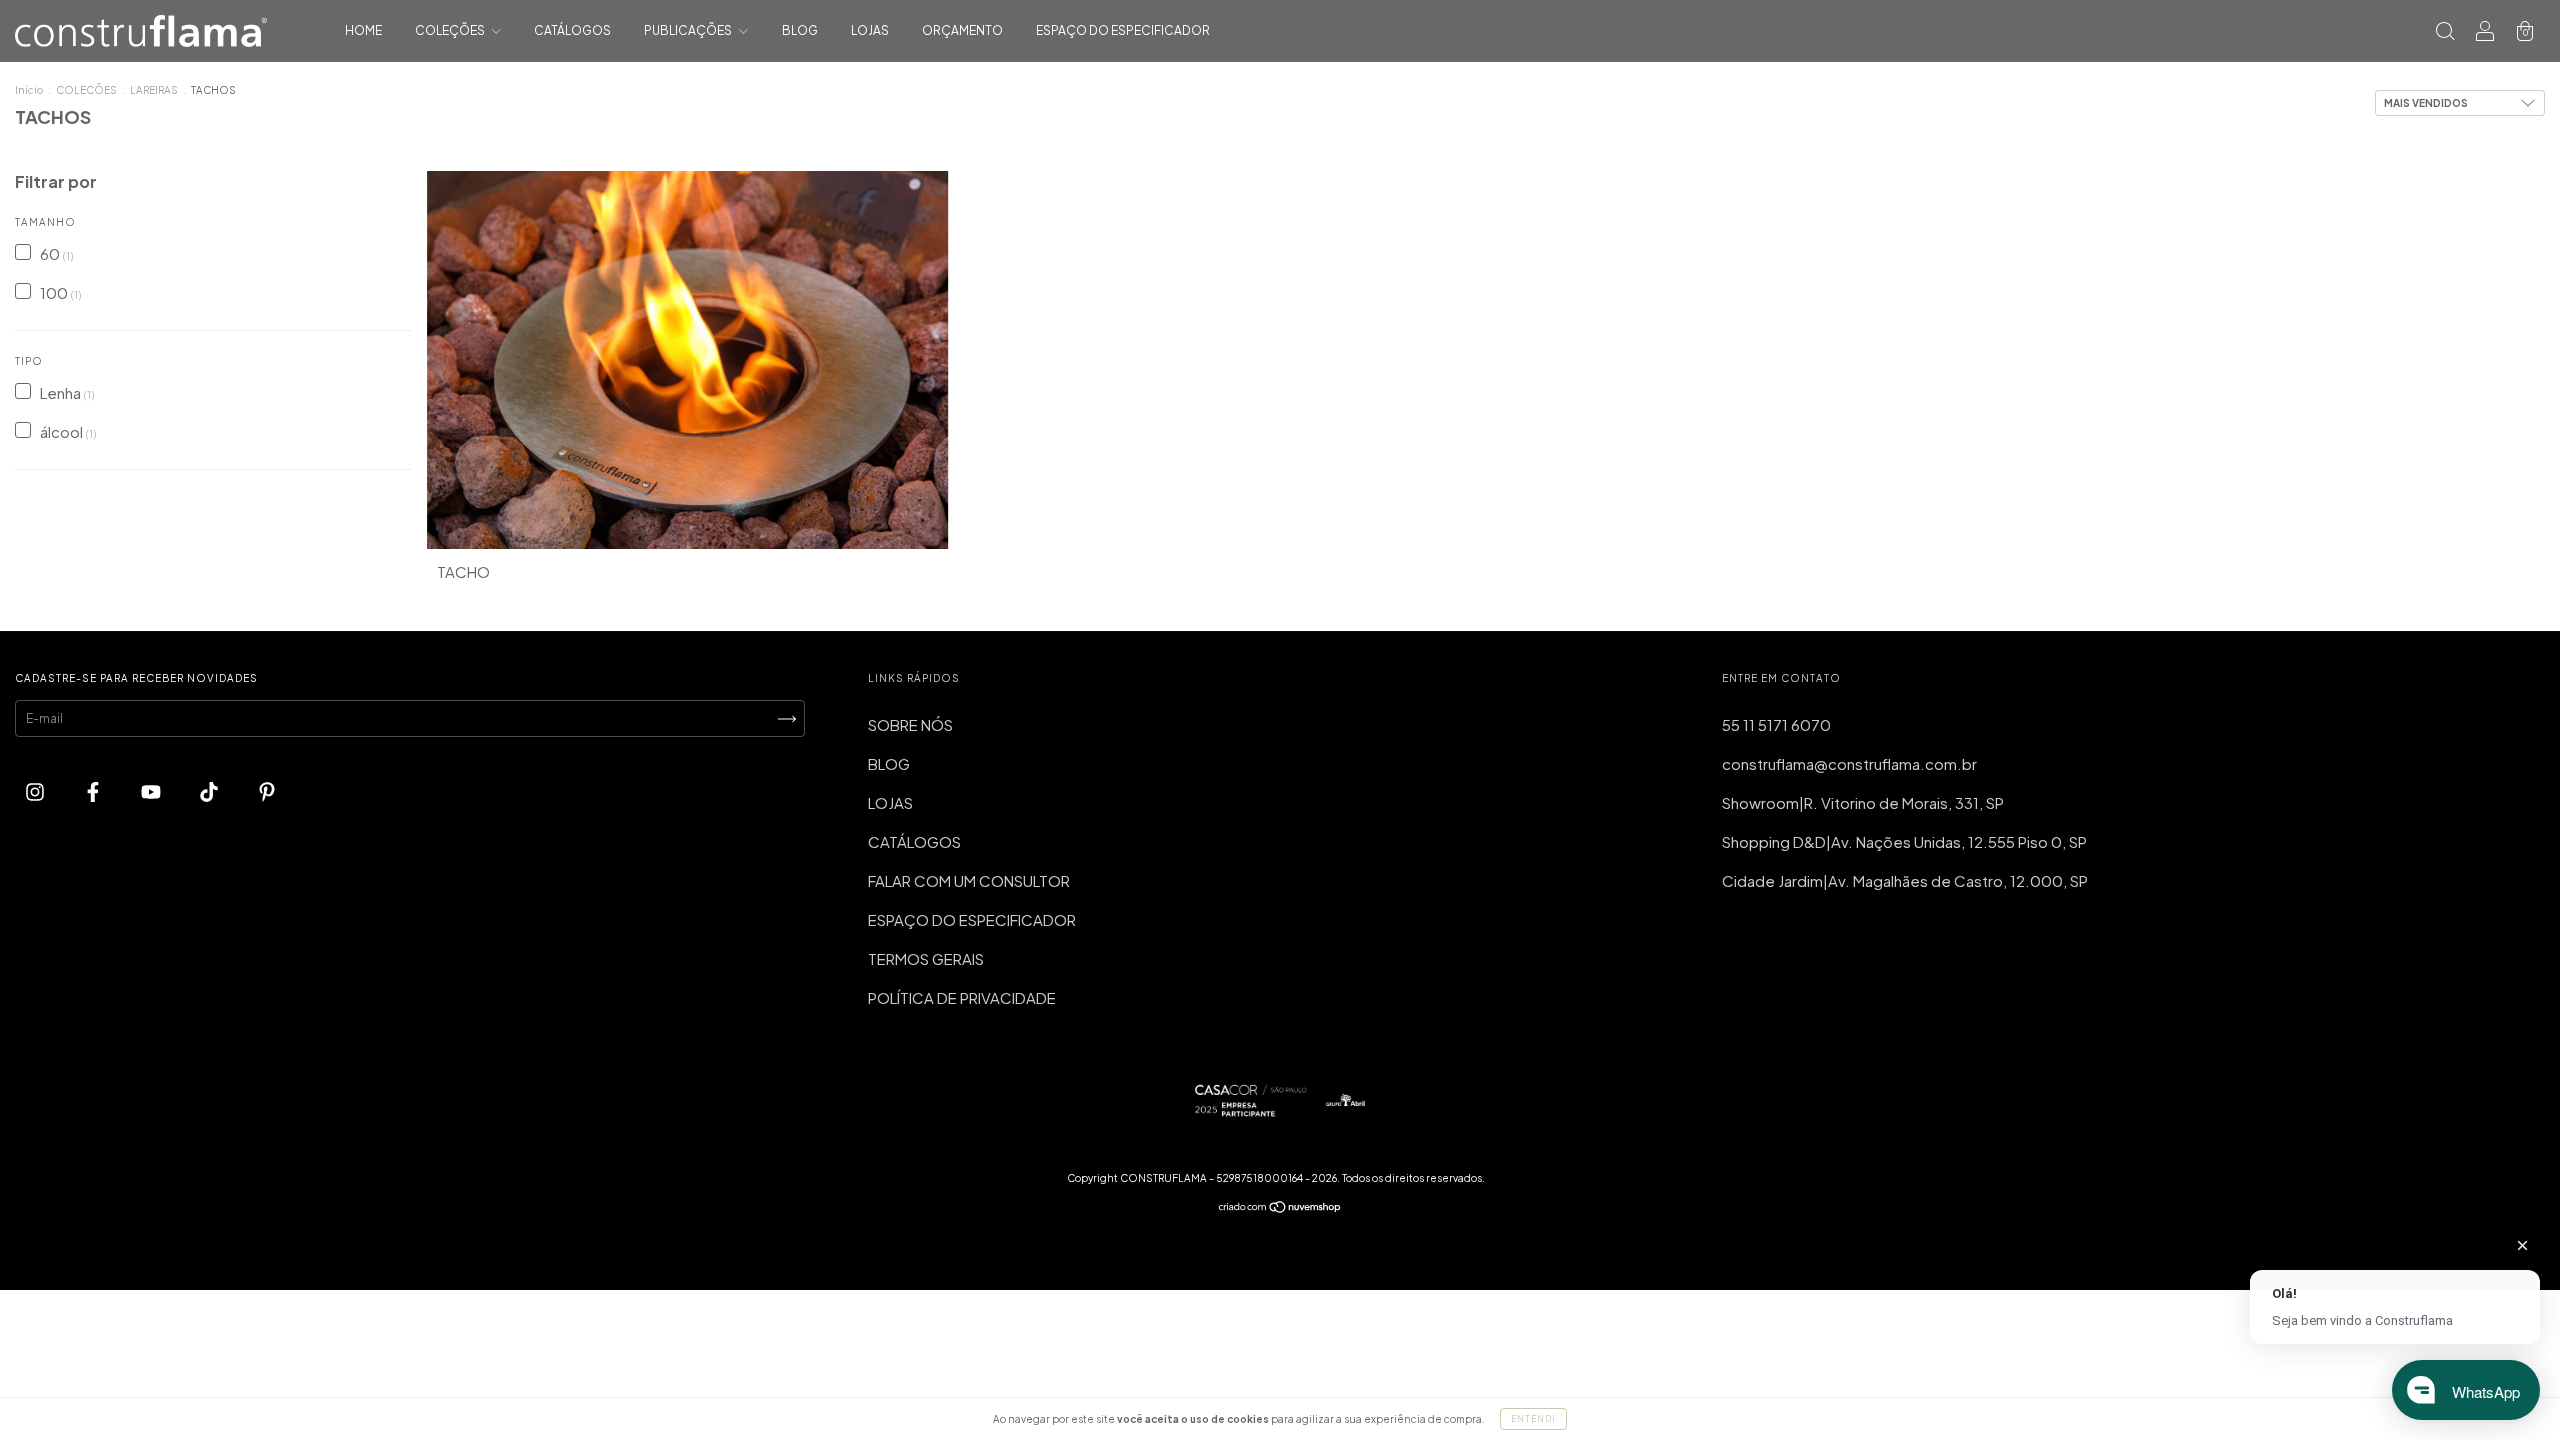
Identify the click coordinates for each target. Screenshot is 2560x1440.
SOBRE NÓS (910, 724)
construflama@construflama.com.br (1849, 763)
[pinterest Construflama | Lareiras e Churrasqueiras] (267, 790)
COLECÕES (86, 90)
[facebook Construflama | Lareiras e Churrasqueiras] (94, 790)
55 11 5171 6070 (1776, 724)
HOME (363, 30)
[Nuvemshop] (1280, 1209)
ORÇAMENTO (962, 30)
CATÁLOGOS (572, 30)
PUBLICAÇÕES (689, 30)
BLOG (800, 30)
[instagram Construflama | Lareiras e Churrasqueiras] (36, 790)
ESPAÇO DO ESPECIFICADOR (1123, 30)
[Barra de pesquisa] (2445, 31)
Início (29, 90)
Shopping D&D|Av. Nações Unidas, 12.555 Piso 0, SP (1904, 841)
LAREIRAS (154, 90)
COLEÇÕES (451, 30)
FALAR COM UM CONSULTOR (969, 880)
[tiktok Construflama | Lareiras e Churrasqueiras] (210, 790)
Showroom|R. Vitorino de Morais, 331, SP (1863, 802)
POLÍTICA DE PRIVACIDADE (962, 997)
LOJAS (870, 30)
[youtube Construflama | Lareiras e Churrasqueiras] (152, 790)
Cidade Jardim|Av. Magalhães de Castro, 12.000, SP (1905, 880)
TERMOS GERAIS (926, 958)
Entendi (1533, 1419)
